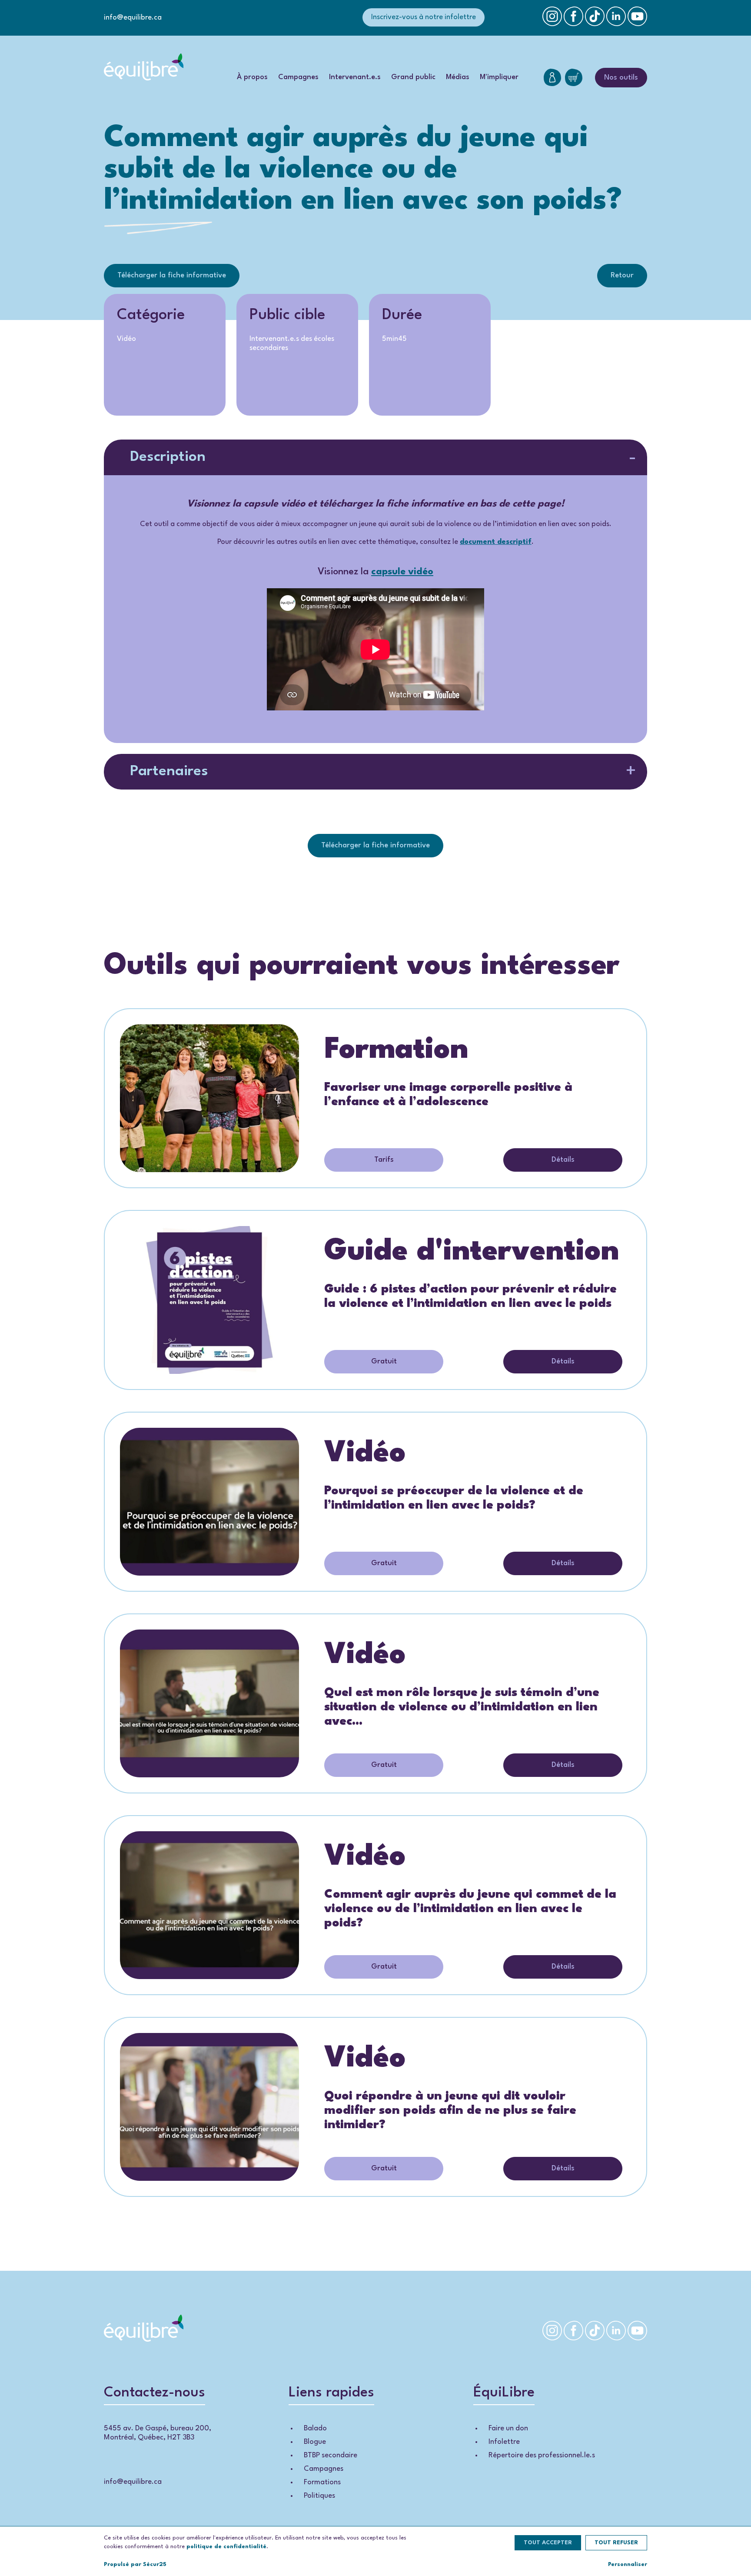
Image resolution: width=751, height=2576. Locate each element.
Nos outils (621, 78)
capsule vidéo (402, 572)
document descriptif (496, 542)
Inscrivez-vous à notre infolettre (424, 17)
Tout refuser (616, 2543)
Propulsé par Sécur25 (135, 2564)
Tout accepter (548, 2543)
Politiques (319, 2496)
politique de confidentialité (226, 2547)
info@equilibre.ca (133, 18)
